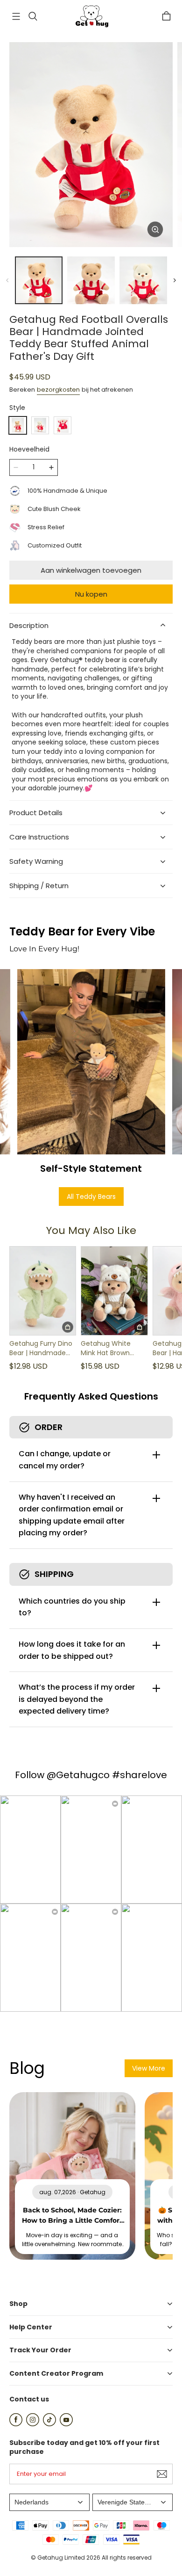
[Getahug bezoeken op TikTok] (49, 2424)
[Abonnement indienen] (162, 2474)
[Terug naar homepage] (91, 16)
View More (149, 2068)
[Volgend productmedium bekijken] (175, 280)
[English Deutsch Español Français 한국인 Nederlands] (49, 2502)
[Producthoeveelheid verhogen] (51, 467)
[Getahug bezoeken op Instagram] (33, 2424)
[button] (16, 16)
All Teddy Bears (91, 1197)
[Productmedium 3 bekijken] (143, 280)
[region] (91, 280)
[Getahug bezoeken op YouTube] (66, 2424)
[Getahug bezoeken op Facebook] (16, 2424)
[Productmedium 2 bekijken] (91, 280)
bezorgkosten (58, 390)
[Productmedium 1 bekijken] (39, 280)
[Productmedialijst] (91, 145)
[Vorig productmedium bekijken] (7, 280)
